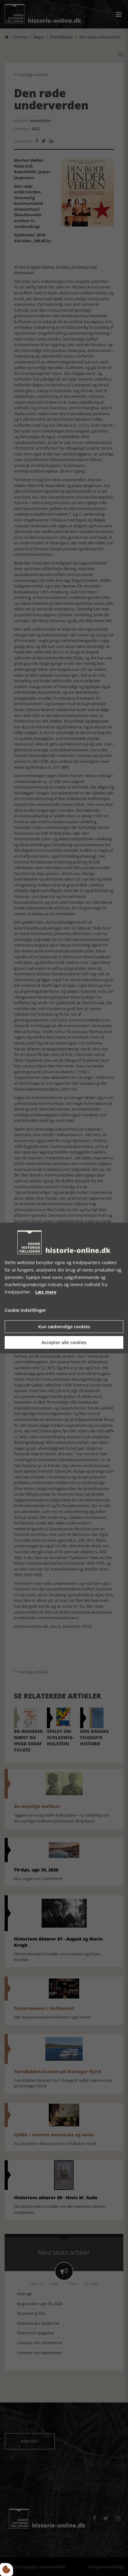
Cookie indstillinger (25, 1310)
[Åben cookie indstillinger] (7, 2569)
